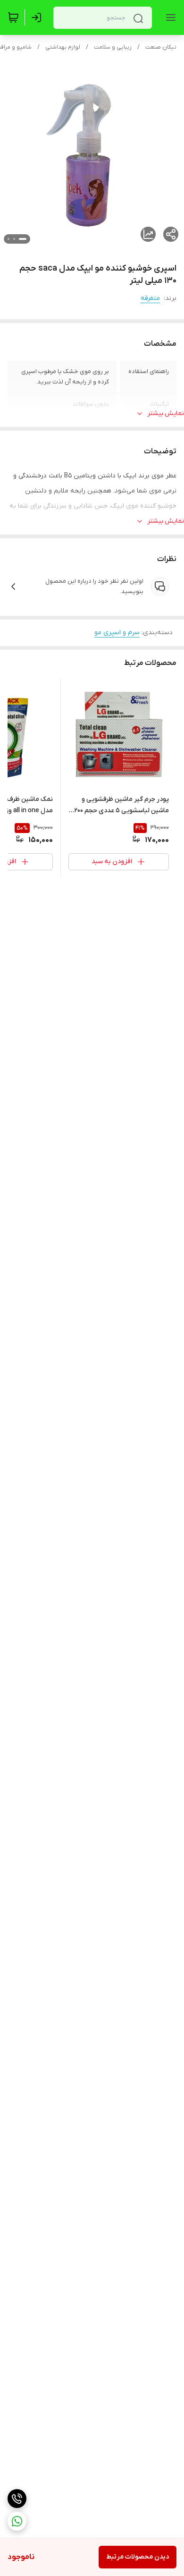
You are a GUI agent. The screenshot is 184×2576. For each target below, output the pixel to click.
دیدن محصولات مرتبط (138, 2557)
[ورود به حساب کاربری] (38, 17)
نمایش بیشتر (166, 413)
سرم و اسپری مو (117, 633)
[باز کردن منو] (169, 17)
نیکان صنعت (161, 47)
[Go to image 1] (23, 239)
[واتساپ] (17, 2521)
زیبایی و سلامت (113, 47)
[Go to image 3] (8, 239)
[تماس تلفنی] (17, 2499)
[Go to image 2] (14, 239)
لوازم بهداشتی (63, 47)
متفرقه (150, 298)
